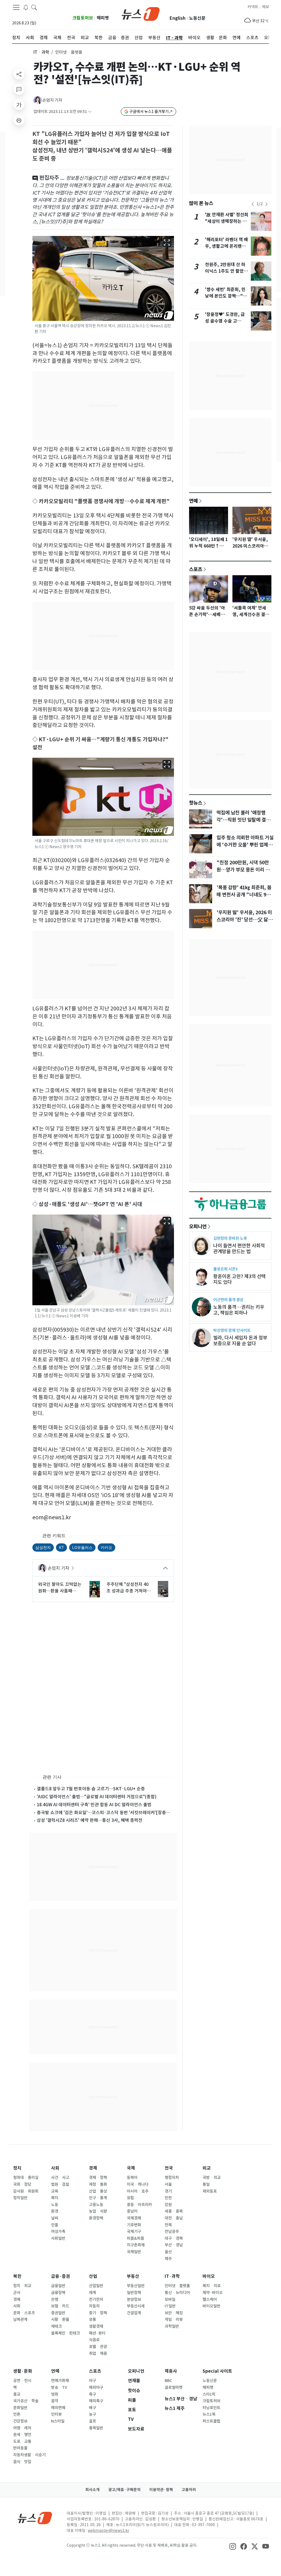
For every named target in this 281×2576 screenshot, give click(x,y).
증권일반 (58, 2313)
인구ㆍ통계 (98, 2198)
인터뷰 (56, 2414)
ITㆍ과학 (41, 52)
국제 (131, 2168)
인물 (55, 2225)
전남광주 (172, 2232)
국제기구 (134, 2232)
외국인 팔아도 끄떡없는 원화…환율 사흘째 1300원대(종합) (60, 1588)
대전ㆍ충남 (174, 2218)
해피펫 (103, 18)
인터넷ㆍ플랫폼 (177, 2286)
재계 (92, 2293)
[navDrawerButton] (16, 7)
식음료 (94, 2340)
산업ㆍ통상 (98, 2191)
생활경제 (96, 2326)
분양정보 (134, 2299)
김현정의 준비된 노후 (230, 1238)
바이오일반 (211, 2306)
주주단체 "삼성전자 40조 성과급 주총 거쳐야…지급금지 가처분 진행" (129, 1588)
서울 (168, 2184)
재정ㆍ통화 (98, 2184)
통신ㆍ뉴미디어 (177, 2293)
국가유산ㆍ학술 (26, 2401)
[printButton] (19, 120)
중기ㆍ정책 (98, 2313)
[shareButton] (19, 74)
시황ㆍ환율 (60, 2319)
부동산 (133, 2276)
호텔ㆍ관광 (98, 2347)
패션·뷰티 (97, 2333)
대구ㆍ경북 (174, 2238)
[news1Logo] (35, 2518)
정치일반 (20, 2198)
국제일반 (134, 2252)
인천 (168, 2198)
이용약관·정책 (161, 2490)
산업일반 (96, 2286)
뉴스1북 (209, 2414)
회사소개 (92, 2490)
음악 (55, 2401)
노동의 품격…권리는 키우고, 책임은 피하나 (239, 1310)
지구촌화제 (136, 2245)
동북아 (132, 2178)
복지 (55, 2198)
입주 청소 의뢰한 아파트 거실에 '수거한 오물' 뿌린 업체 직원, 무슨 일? (245, 845)
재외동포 (210, 2191)
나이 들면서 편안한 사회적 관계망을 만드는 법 (239, 1249)
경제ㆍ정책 (98, 2178)
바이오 (209, 2276)
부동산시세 (136, 2306)
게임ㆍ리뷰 (174, 2319)
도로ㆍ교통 (22, 2441)
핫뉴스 (196, 803)
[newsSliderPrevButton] (253, 204)
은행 (55, 2299)
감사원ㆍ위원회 (26, 2191)
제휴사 (171, 2371)
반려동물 (20, 2448)
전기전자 (96, 2299)
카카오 (106, 1547)
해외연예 (58, 2408)
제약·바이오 (213, 2293)
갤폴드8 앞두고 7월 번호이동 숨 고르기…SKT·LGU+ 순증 (91, 1789)
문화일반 (20, 2408)
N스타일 (58, 2421)
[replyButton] (19, 89)
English (178, 18)
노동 (55, 2205)
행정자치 (172, 2178)
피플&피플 (135, 2238)
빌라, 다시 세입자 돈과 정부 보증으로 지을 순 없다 (240, 1341)
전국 (169, 2168)
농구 (92, 2414)
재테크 (56, 2326)
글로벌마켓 (174, 2387)
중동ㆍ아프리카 (139, 2205)
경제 (93, 2168)
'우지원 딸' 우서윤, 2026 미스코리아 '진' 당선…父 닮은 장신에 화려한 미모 (245, 920)
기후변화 (134, 2225)
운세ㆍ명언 (22, 2435)
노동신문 (197, 18)
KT (61, 1547)
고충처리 (189, 2490)
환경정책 (96, 2218)
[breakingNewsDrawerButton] (26, 7)
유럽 (130, 2198)
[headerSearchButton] (34, 7)
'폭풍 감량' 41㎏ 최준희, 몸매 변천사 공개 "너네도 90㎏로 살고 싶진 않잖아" (244, 895)
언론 (17, 2414)
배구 (92, 2408)
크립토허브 (83, 18)
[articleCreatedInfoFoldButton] (90, 112)
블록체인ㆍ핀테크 (65, 2333)
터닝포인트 (211, 2408)
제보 (265, 7)
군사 (17, 2293)
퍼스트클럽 (211, 2421)
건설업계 (134, 2313)
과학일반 (172, 2326)
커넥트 (253, 7)
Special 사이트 (217, 2371)
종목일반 (96, 2428)
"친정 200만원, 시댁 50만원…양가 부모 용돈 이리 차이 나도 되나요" (243, 870)
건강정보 (20, 2421)
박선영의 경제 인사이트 (232, 1330)
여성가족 (58, 2232)
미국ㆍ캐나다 (138, 2184)
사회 (55, 2168)
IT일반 (170, 2306)
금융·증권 (61, 2276)
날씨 (55, 2218)
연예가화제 (60, 2381)
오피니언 (198, 1226)
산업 (93, 2276)
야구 (92, 2381)
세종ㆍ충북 (174, 2211)
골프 (92, 2421)
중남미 (132, 2211)
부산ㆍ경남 (174, 2245)
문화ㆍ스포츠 (24, 2313)
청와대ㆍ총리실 (26, 2178)
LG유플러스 (82, 1547)
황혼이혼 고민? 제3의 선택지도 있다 (239, 1279)
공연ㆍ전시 (22, 2381)
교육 (55, 2191)
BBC (168, 2381)
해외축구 (96, 2401)
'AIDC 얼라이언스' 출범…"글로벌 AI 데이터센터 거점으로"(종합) (97, 1797)
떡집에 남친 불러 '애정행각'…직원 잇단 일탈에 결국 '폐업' (243, 820)
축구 (92, 2394)
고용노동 (96, 2205)
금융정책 (58, 2293)
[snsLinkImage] (233, 2546)
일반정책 (134, 2293)
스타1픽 (209, 2394)
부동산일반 (136, 2286)
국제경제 (134, 2218)
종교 (17, 2394)
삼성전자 (43, 1547)
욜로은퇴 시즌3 (225, 1269)
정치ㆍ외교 (22, 2286)
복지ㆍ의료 (212, 2286)
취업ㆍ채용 (98, 2353)
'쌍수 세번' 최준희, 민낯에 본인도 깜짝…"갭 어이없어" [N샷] (226, 296)
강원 (168, 2205)
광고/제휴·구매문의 (124, 2490)
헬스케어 (210, 2299)
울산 (168, 2252)
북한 (17, 2276)
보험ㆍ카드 (60, 2306)
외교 (207, 2168)
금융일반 (58, 2286)
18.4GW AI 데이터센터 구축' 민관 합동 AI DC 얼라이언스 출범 (94, 1805)
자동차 (94, 2306)
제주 (168, 2259)
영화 (55, 2394)
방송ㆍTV (59, 2387)
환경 (55, 2211)
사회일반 (58, 2238)
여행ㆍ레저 (22, 2428)
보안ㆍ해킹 (174, 2313)
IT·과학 (172, 2276)
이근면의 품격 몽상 (228, 1300)
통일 (206, 2184)
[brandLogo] (141, 13)
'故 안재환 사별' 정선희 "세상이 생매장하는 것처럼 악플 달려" (227, 221)
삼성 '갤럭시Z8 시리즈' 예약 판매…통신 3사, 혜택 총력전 (90, 1820)
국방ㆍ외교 (212, 2178)
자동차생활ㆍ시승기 (29, 2455)
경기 (168, 2191)
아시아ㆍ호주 (138, 2191)
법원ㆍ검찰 (60, 2184)
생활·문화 (23, 2371)
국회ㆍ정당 (22, 2184)
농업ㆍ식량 (98, 2211)
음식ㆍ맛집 (22, 2462)
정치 (17, 2168)
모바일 (170, 2299)
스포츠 (196, 569)
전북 (168, 2225)
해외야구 (96, 2387)
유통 (92, 2319)
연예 (193, 501)
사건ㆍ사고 (60, 2178)
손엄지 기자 (52, 100)
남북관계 (20, 2319)
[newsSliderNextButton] (266, 204)
